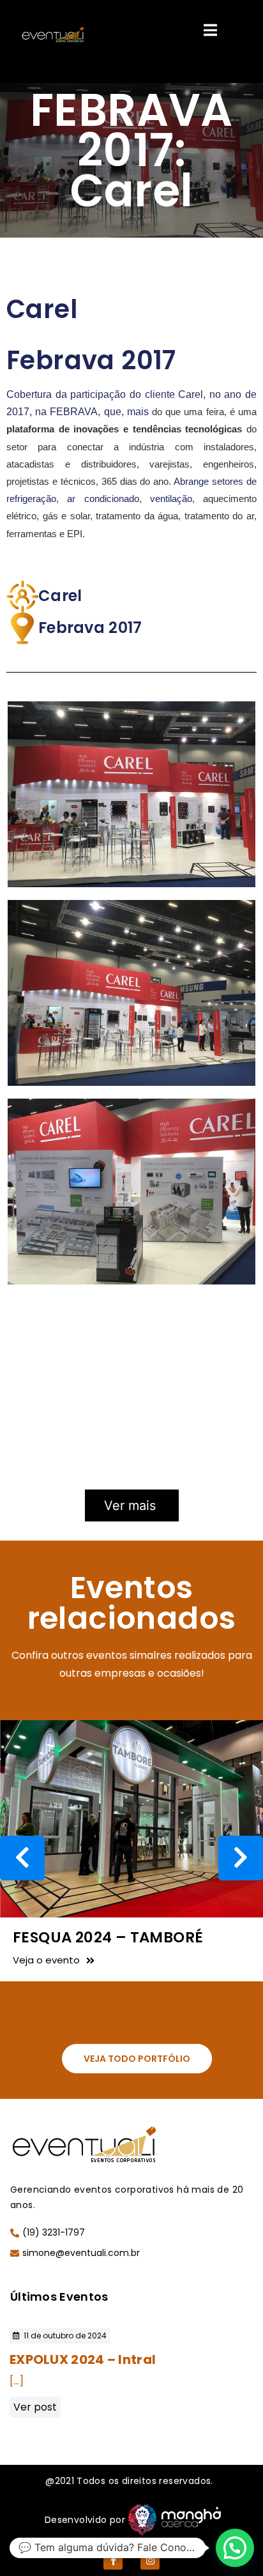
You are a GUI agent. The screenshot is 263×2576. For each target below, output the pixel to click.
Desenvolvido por (85, 2520)
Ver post (35, 2407)
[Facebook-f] (113, 2560)
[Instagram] (150, 2560)
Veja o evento (46, 1960)
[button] (137, 2059)
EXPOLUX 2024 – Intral (83, 2359)
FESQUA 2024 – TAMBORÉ (108, 1937)
